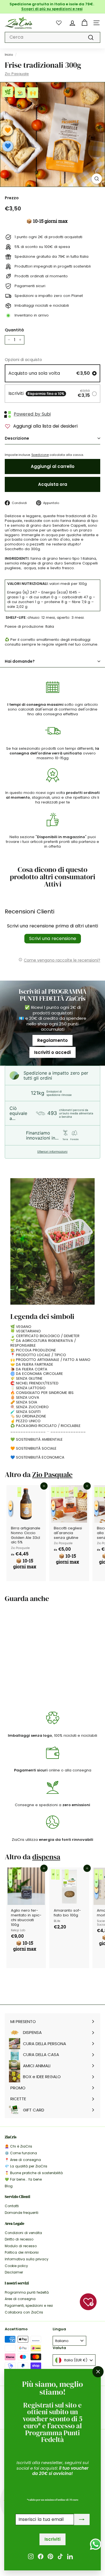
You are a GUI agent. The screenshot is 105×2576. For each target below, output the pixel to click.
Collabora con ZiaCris (24, 2312)
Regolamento (53, 1040)
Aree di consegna (20, 2299)
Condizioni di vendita (23, 2233)
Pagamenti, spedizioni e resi (29, 2306)
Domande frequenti (22, 2213)
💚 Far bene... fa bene (23, 2179)
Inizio (9, 55)
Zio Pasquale (17, 74)
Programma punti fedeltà (27, 2292)
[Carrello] (84, 23)
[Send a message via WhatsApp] (96, 2544)
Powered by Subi (32, 414)
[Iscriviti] (82, 2520)
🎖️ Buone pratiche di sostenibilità (34, 2173)
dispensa (46, 1857)
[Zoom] (97, 179)
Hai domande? (20, 661)
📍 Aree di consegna (23, 2160)
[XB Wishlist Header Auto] (59, 23)
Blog (9, 2186)
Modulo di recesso (21, 2246)
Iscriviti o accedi (53, 1052)
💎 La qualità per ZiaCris (26, 2166)
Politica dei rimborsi (22, 2252)
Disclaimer (14, 2272)
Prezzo (12, 198)
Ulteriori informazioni (52, 1152)
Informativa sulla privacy (27, 2259)
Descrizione (17, 438)
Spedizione (40, 455)
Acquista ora (53, 484)
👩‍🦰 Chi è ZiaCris (18, 2146)
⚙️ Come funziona (21, 2153)
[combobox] (53, 37)
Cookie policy (16, 2266)
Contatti (12, 2206)
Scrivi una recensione (53, 938)
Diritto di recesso (19, 2239)
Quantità (14, 330)
